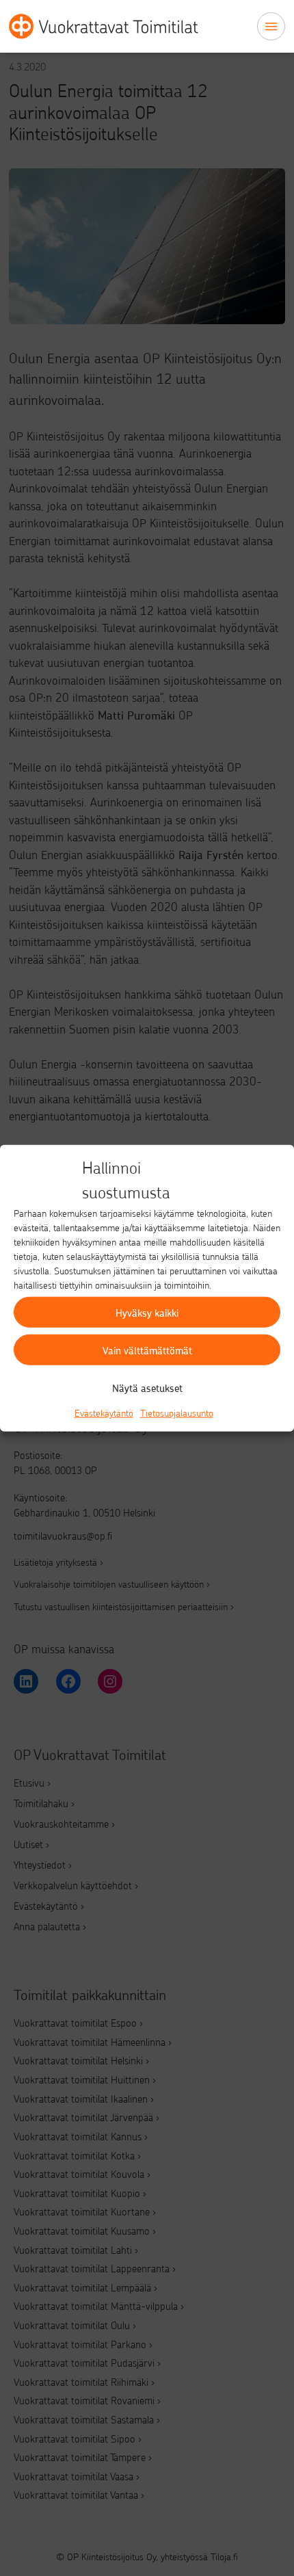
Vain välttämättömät (147, 1350)
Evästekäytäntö (104, 1413)
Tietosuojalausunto (177, 1413)
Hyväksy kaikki (147, 1312)
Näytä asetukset (147, 1387)
